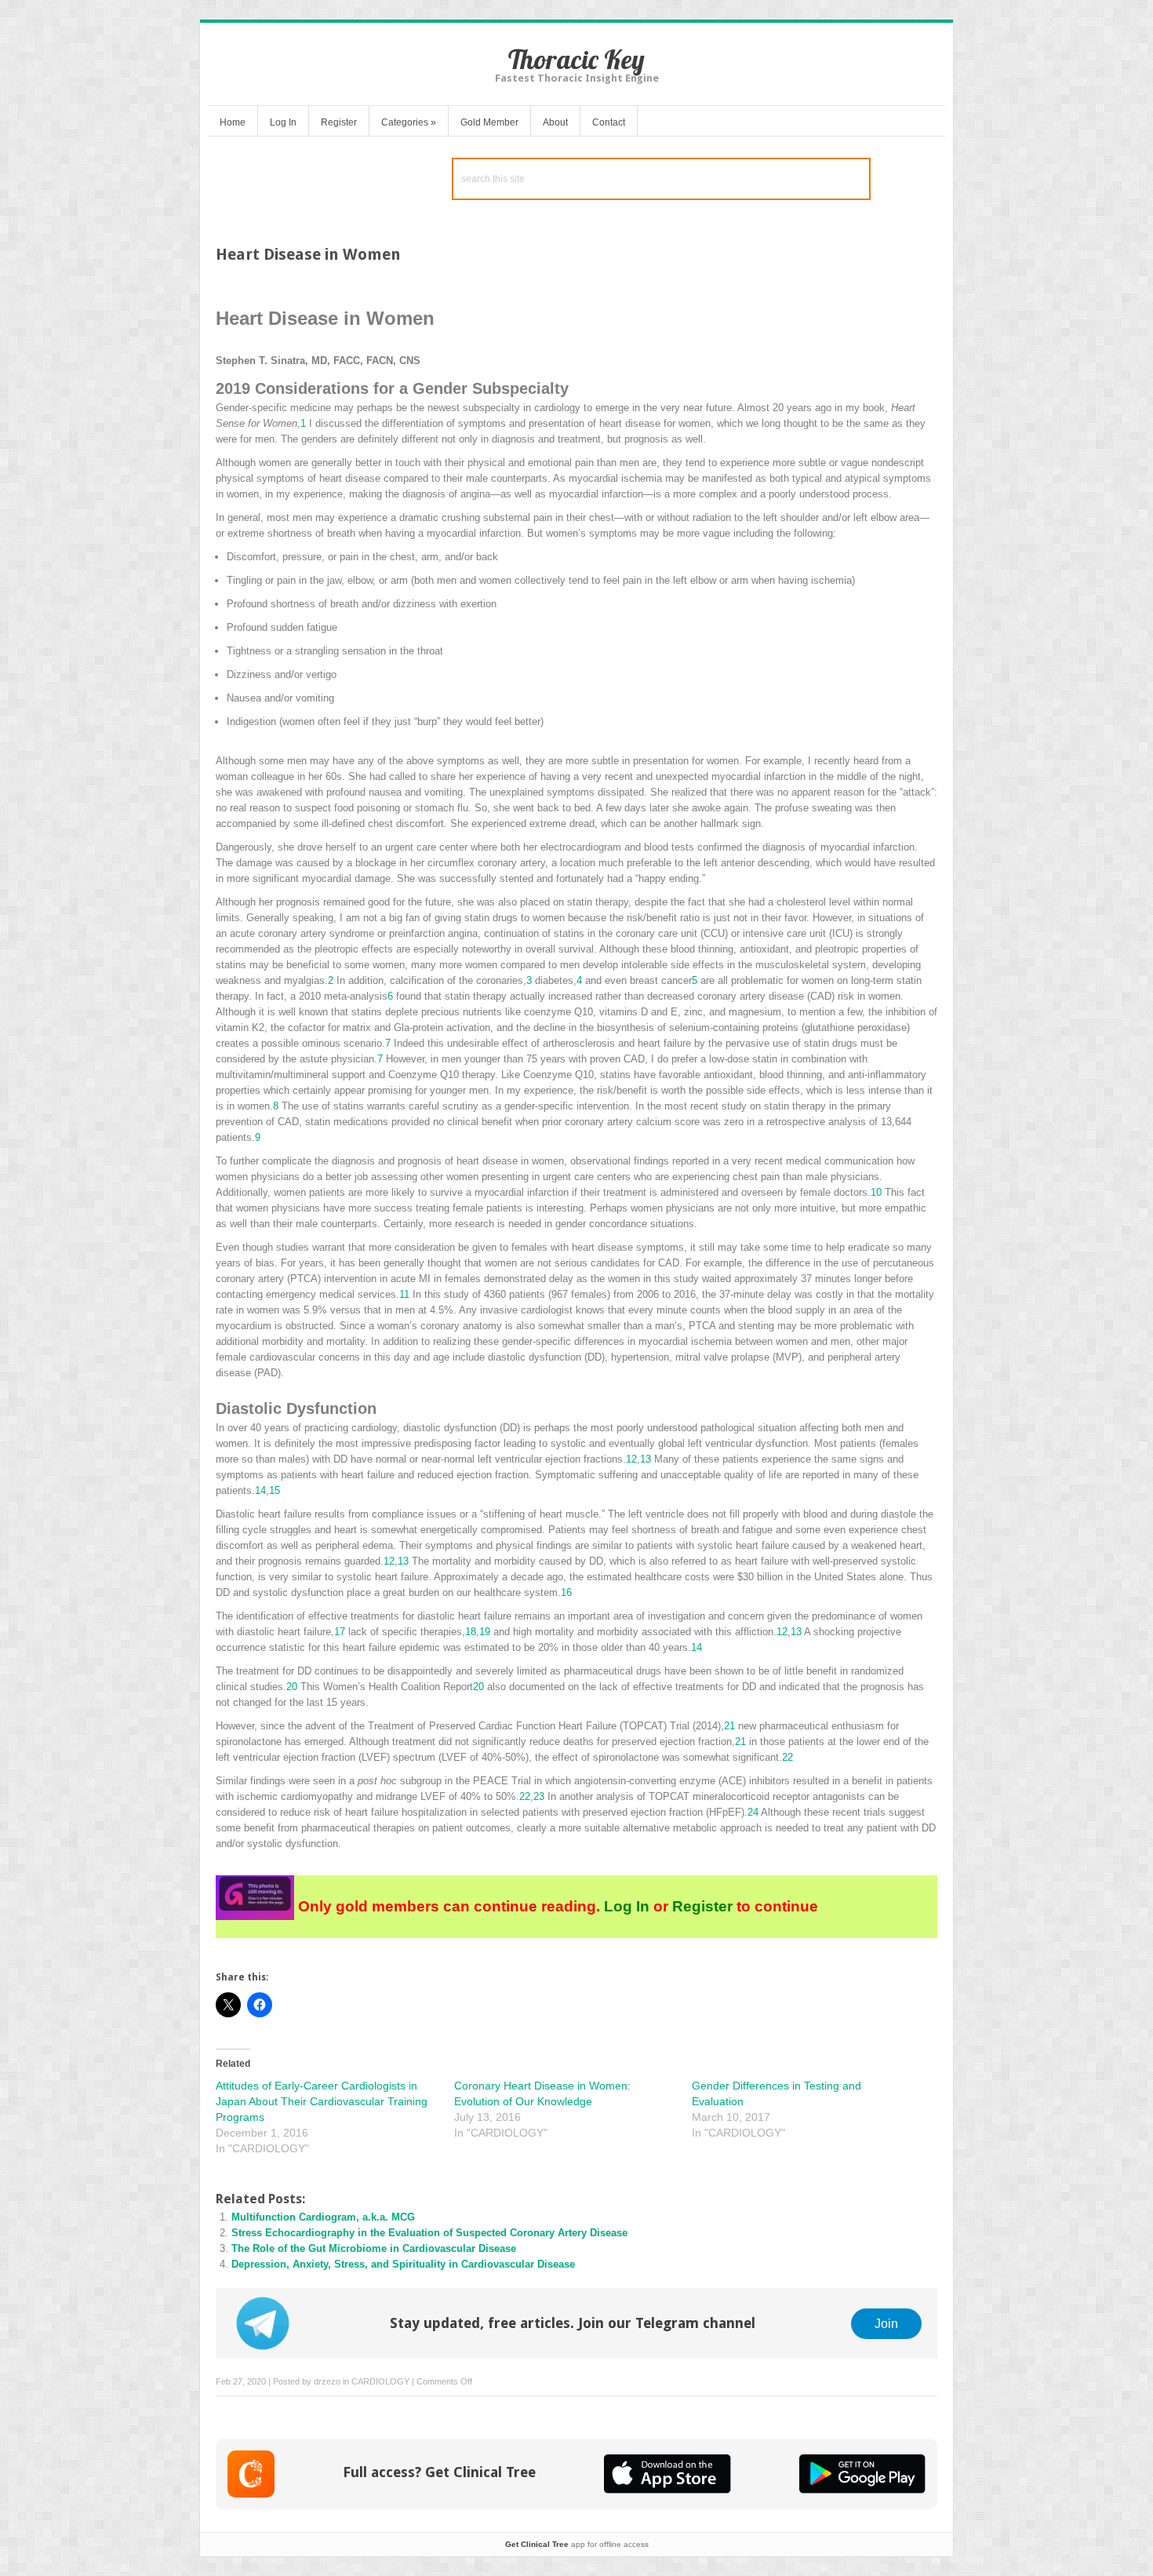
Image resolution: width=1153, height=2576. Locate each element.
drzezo (327, 2381)
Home (233, 122)
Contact (609, 122)
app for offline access (577, 2544)
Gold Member (489, 122)
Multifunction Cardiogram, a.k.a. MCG (323, 2217)
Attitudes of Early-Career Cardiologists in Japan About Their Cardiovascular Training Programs (322, 2101)
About (555, 122)
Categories (409, 122)
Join (886, 2323)
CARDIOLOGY (380, 2381)
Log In (283, 122)
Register (339, 122)
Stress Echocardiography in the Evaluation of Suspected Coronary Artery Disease (429, 2233)
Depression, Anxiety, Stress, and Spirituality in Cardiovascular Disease (403, 2264)
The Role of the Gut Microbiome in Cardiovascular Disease (374, 2248)
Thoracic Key (576, 59)
